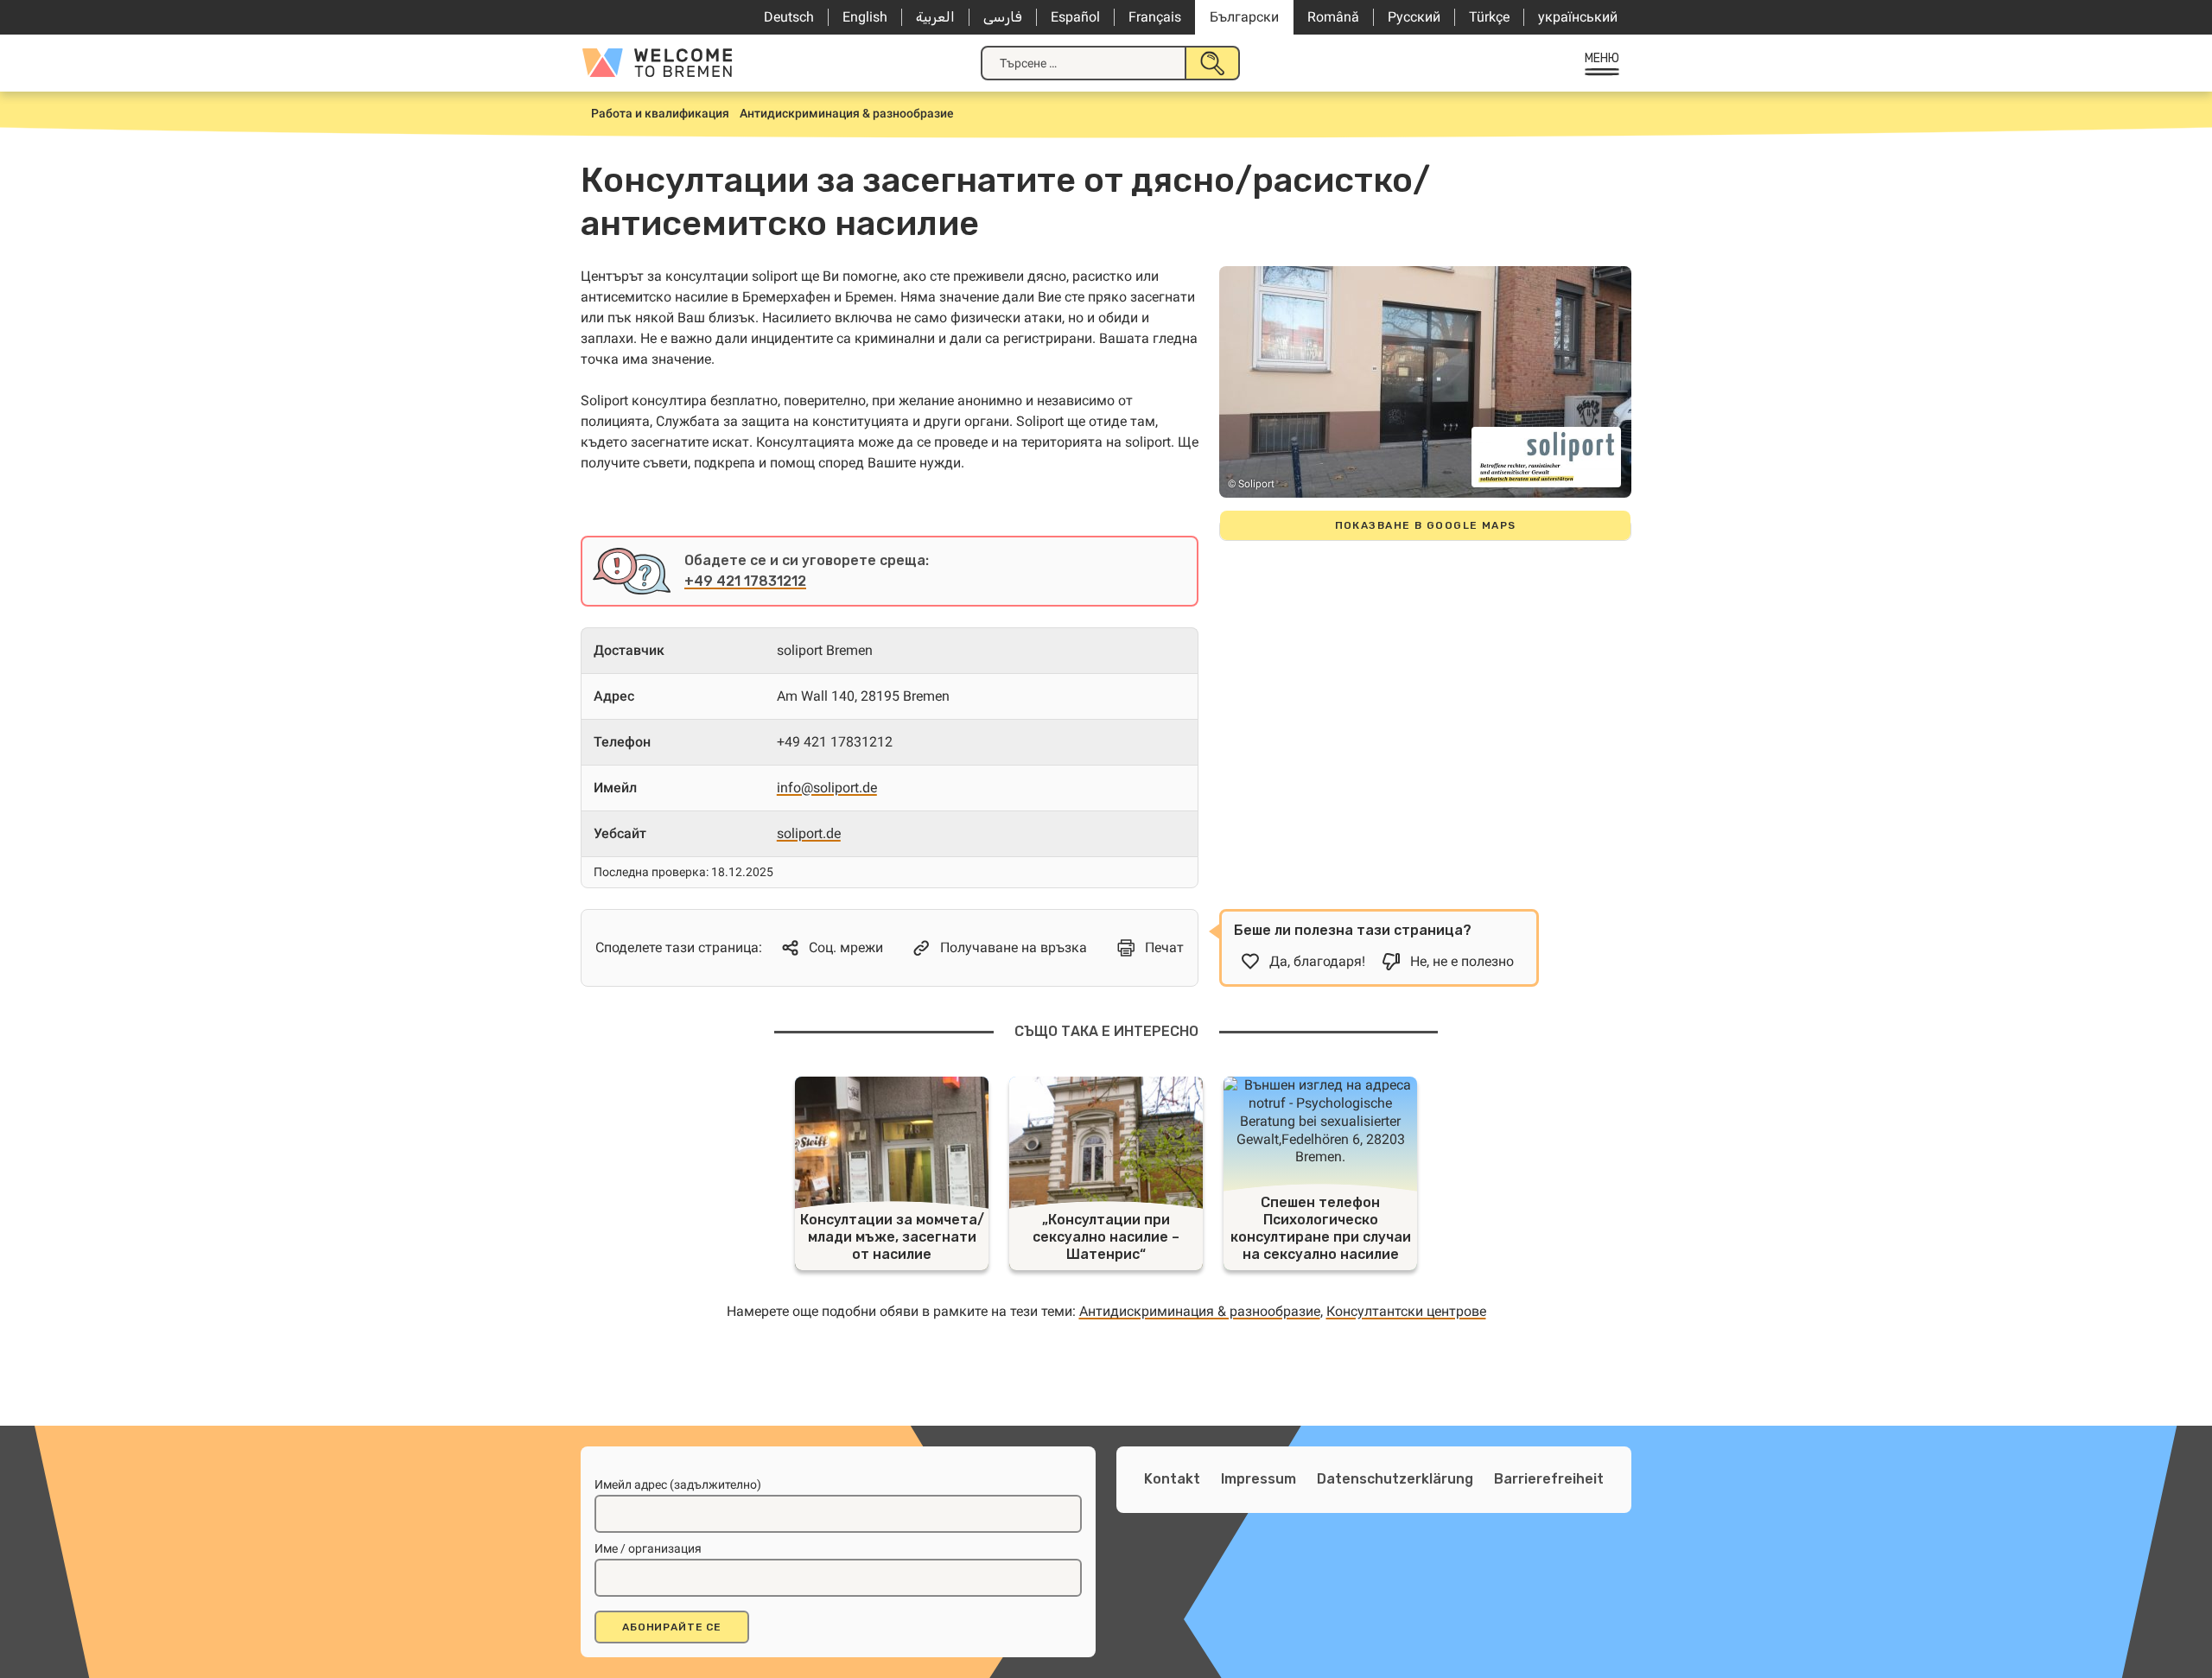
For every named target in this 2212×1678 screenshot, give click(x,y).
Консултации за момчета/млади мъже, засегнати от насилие (892, 1237)
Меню (1602, 58)
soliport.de (809, 833)
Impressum (1259, 1479)
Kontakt (1172, 1479)
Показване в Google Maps (1426, 525)
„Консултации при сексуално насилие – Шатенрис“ (1106, 1237)
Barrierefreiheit (1549, 1479)
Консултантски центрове (1406, 1311)
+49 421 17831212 (745, 581)
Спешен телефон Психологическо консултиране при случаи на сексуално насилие (1321, 1228)
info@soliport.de (827, 788)
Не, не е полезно (1462, 961)
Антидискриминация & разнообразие (1200, 1311)
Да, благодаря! (1317, 961)
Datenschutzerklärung (1395, 1479)
